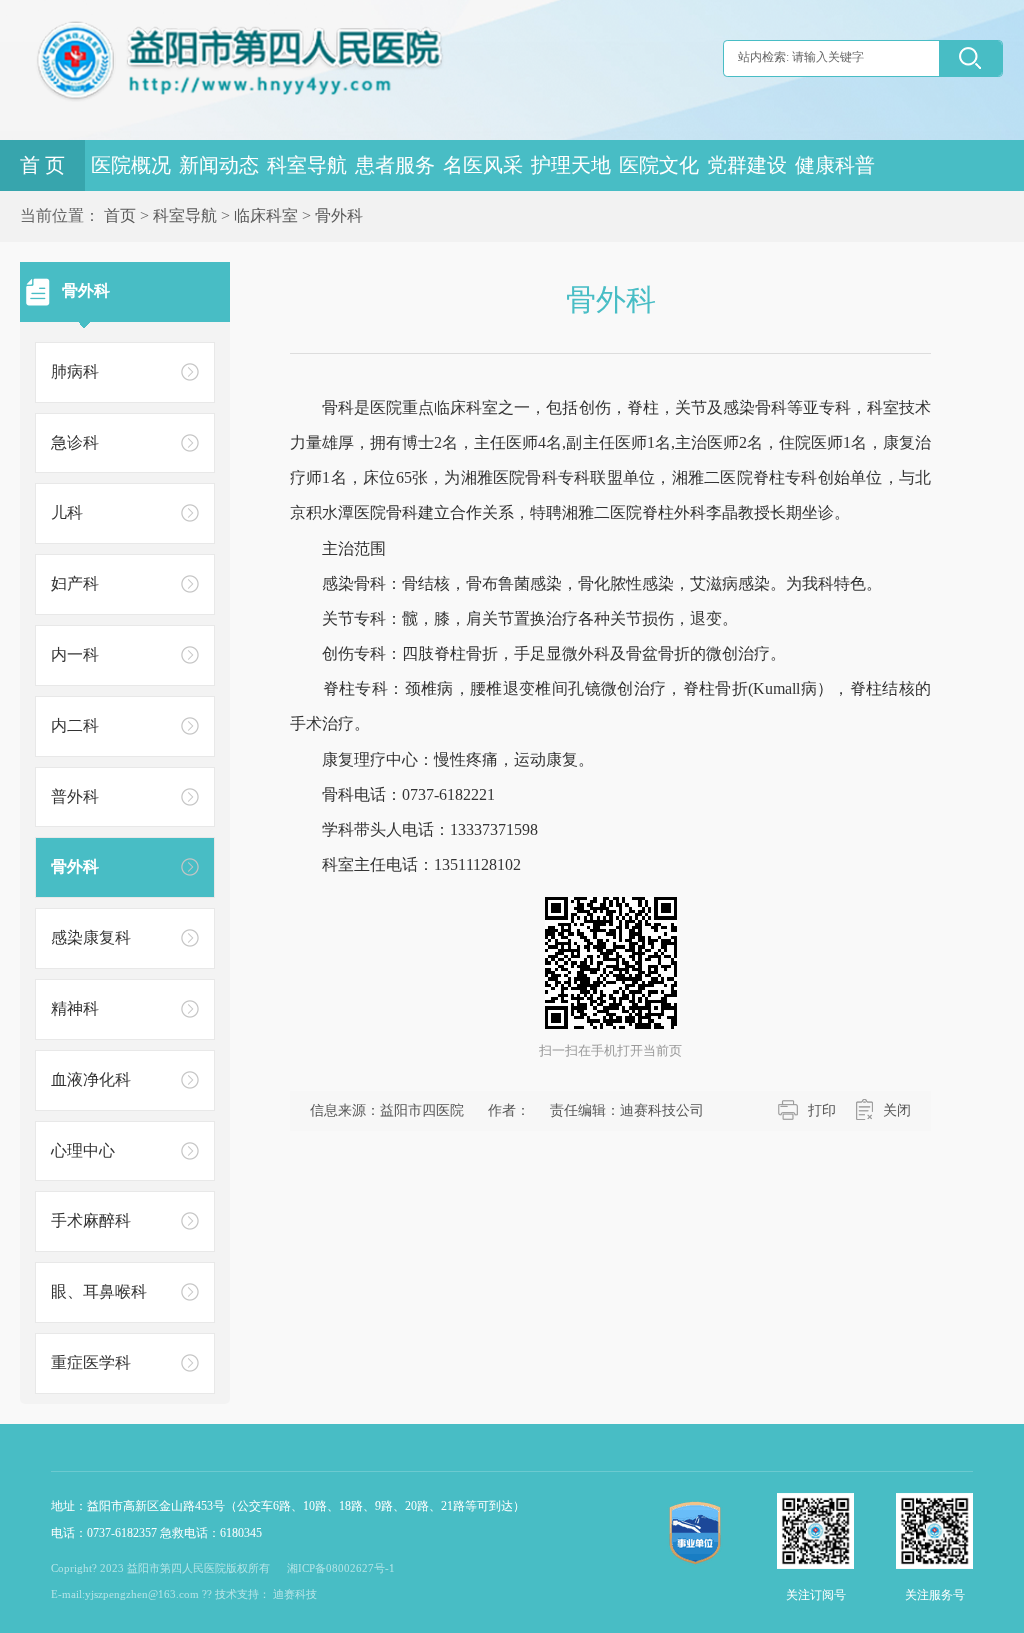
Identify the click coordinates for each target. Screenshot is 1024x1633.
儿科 (67, 512)
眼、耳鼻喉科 (99, 1291)
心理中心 (83, 1150)
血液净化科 (91, 1079)
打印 (822, 1110)
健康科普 (835, 165)
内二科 (75, 725)
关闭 (897, 1110)
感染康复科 (91, 937)
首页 (120, 215)
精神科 (75, 1008)
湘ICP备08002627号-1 (341, 1568)
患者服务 (395, 165)
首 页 (42, 165)
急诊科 (75, 442)
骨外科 (339, 215)
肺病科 (75, 371)
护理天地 (571, 165)
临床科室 (266, 215)
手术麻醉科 (91, 1220)
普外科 (75, 796)
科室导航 (307, 165)
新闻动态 (219, 165)
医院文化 (659, 165)
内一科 (75, 654)
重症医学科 (91, 1362)
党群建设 (747, 165)
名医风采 (483, 165)
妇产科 (75, 583)
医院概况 (131, 165)
